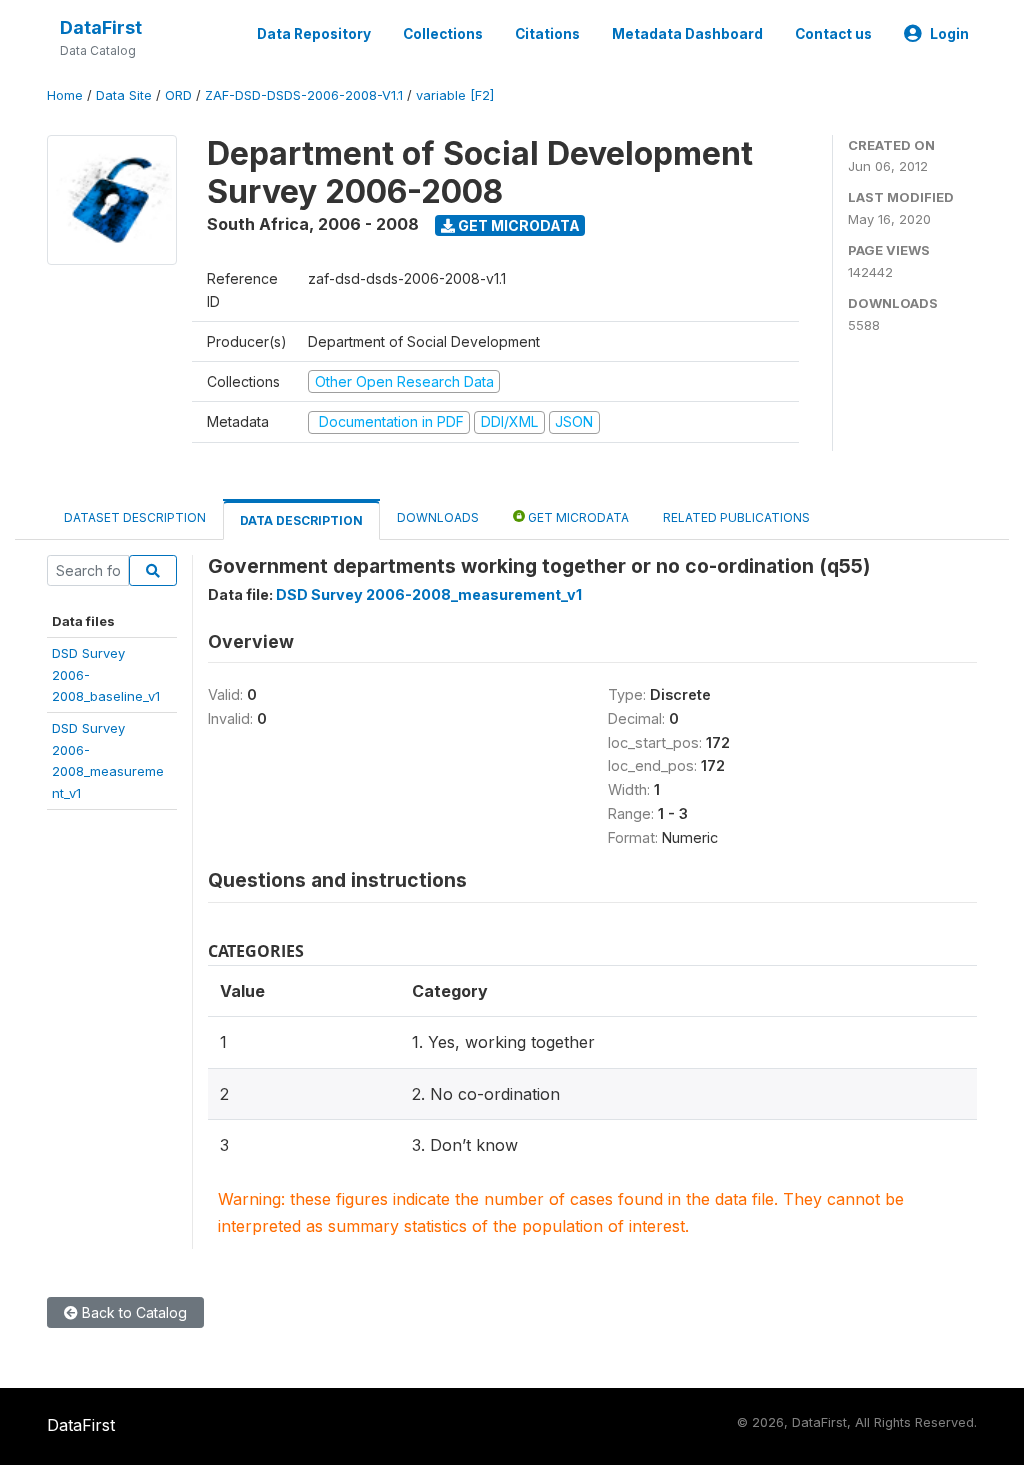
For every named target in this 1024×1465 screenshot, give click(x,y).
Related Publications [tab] (736, 517)
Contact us (833, 34)
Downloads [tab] (438, 517)
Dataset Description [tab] (135, 517)
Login (949, 34)
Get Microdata (517, 225)
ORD (178, 95)
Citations (547, 34)
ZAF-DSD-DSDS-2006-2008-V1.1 (304, 95)
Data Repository (314, 34)
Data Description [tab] (301, 520)
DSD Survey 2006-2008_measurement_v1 (429, 594)
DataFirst (101, 27)
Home (65, 95)
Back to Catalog (132, 1312)
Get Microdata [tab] (577, 517)
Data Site (124, 95)
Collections (443, 34)
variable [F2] (455, 95)
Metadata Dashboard (687, 34)
